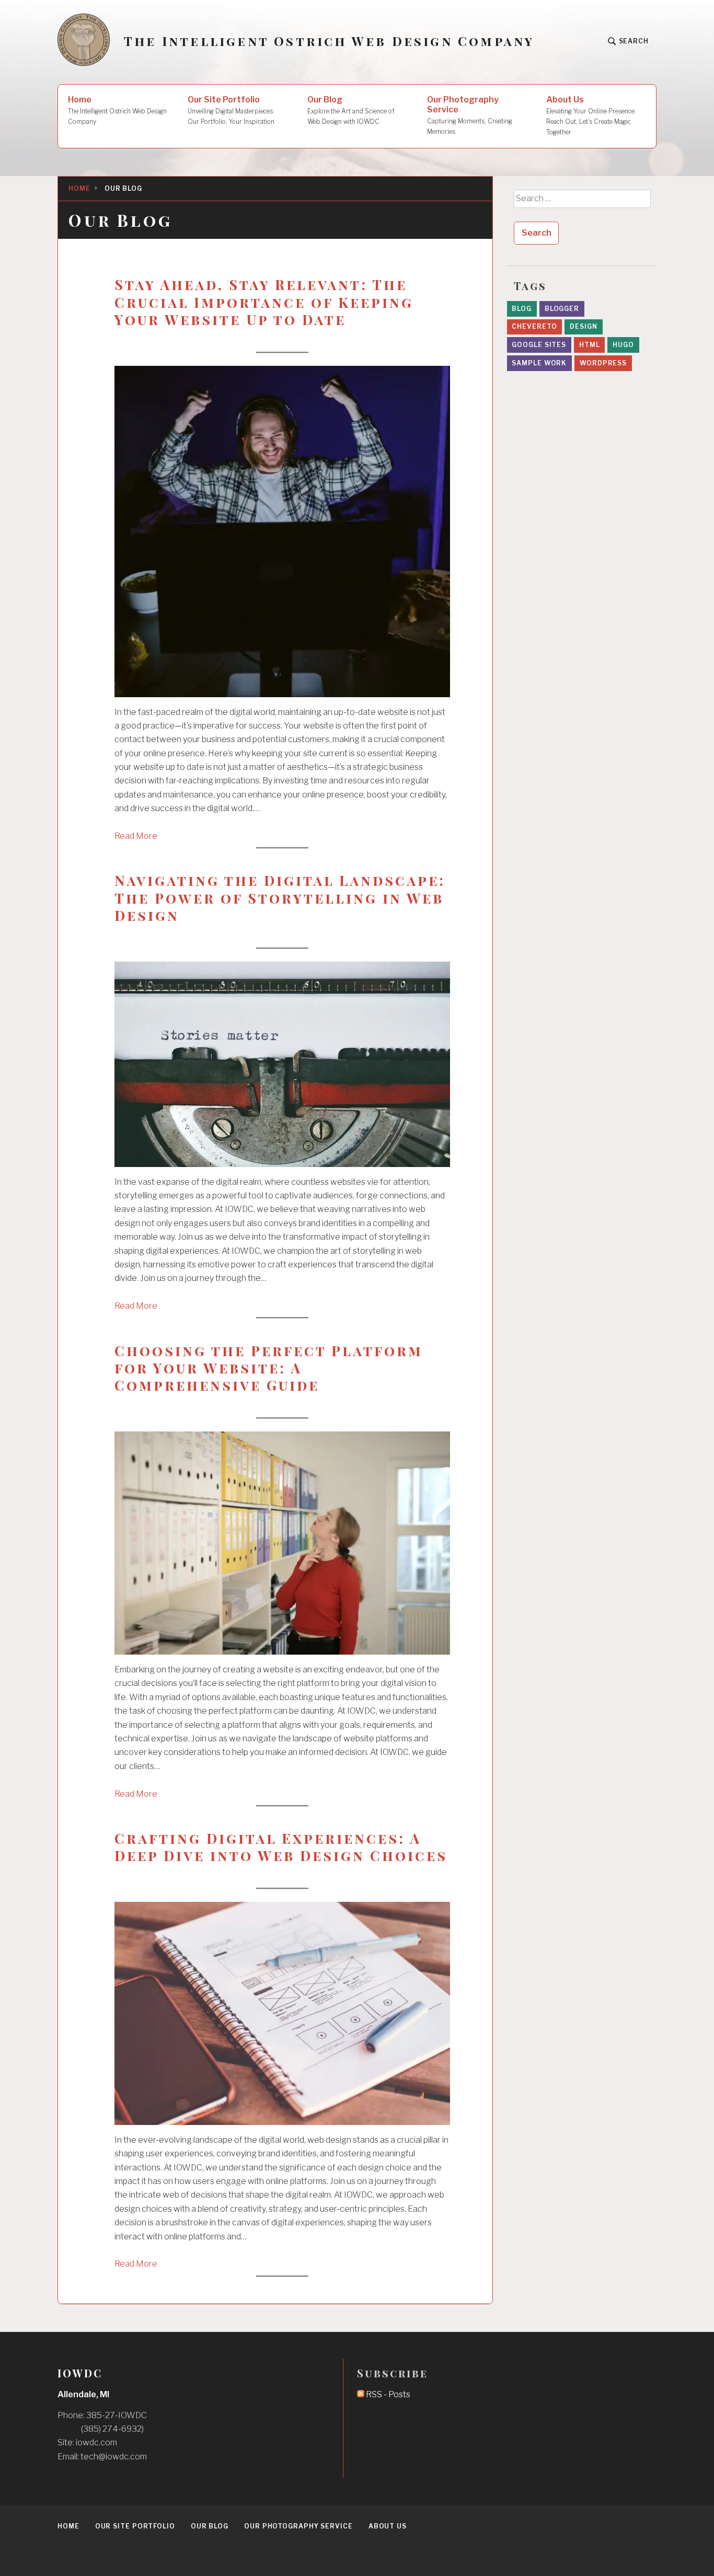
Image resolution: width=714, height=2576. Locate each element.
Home (117, 110)
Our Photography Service (470, 115)
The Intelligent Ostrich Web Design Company (329, 41)
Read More (136, 836)
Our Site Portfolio (231, 110)
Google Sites (539, 345)
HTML (590, 345)
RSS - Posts (387, 2394)
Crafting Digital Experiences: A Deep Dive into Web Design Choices (281, 1847)
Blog (522, 309)
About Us (591, 115)
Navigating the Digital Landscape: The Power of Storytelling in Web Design (280, 898)
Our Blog (351, 110)
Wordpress (603, 363)
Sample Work (539, 363)
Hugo (623, 345)
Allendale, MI (83, 2394)
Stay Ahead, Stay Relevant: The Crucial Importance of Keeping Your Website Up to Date (264, 302)
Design (583, 326)
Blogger (562, 309)
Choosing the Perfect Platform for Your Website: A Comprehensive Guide (269, 1368)
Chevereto (534, 326)
